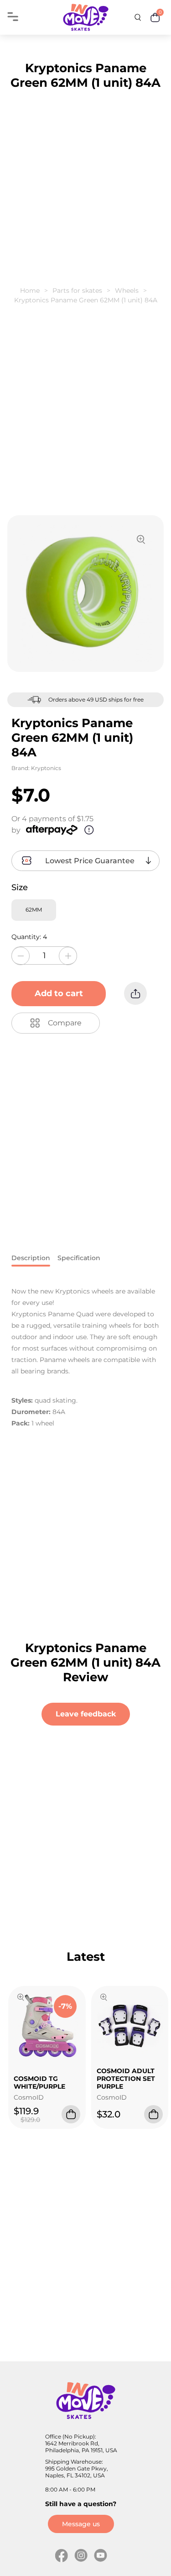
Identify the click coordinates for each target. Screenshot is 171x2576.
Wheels (127, 290)
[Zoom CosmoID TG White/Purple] (21, 1998)
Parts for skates (77, 290)
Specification (79, 1258)
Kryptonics (46, 768)
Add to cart (59, 993)
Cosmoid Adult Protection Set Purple (126, 2078)
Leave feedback (86, 1714)
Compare (65, 1023)
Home (30, 290)
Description (31, 1258)
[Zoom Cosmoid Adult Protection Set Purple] (104, 1998)
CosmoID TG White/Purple (39, 2082)
